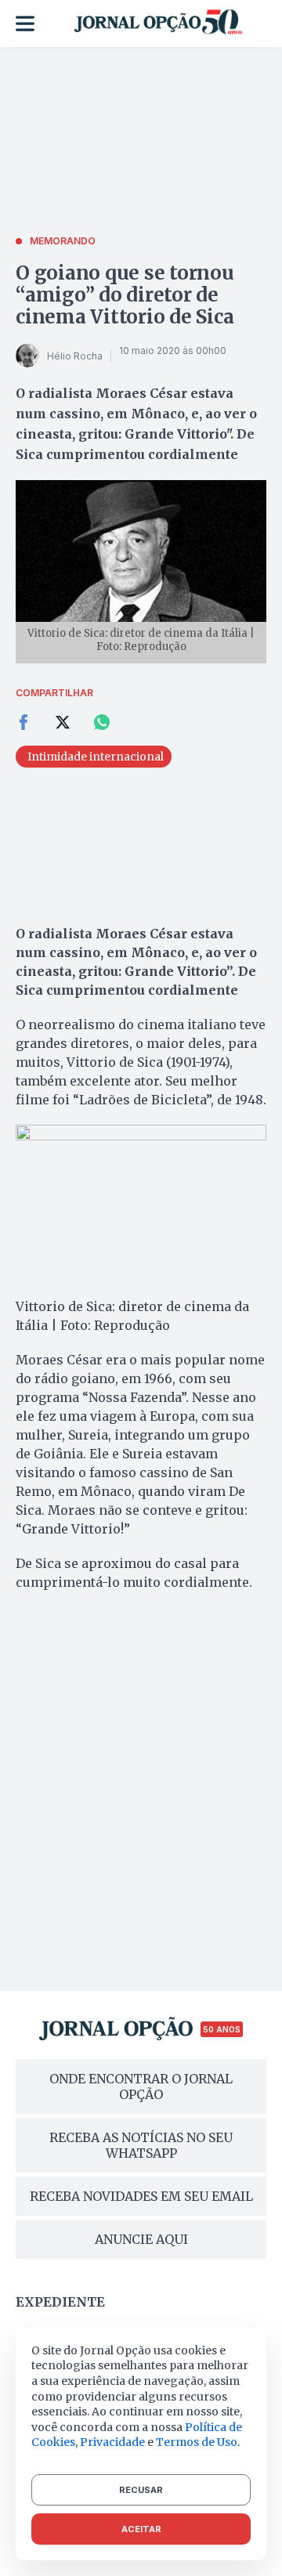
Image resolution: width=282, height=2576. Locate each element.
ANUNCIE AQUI (141, 2239)
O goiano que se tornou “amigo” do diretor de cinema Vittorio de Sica (125, 295)
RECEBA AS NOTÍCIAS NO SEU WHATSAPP (141, 2145)
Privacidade (112, 2442)
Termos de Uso (197, 2442)
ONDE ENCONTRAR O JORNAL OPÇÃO (141, 2086)
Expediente (60, 2302)
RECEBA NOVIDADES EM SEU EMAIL (141, 2196)
